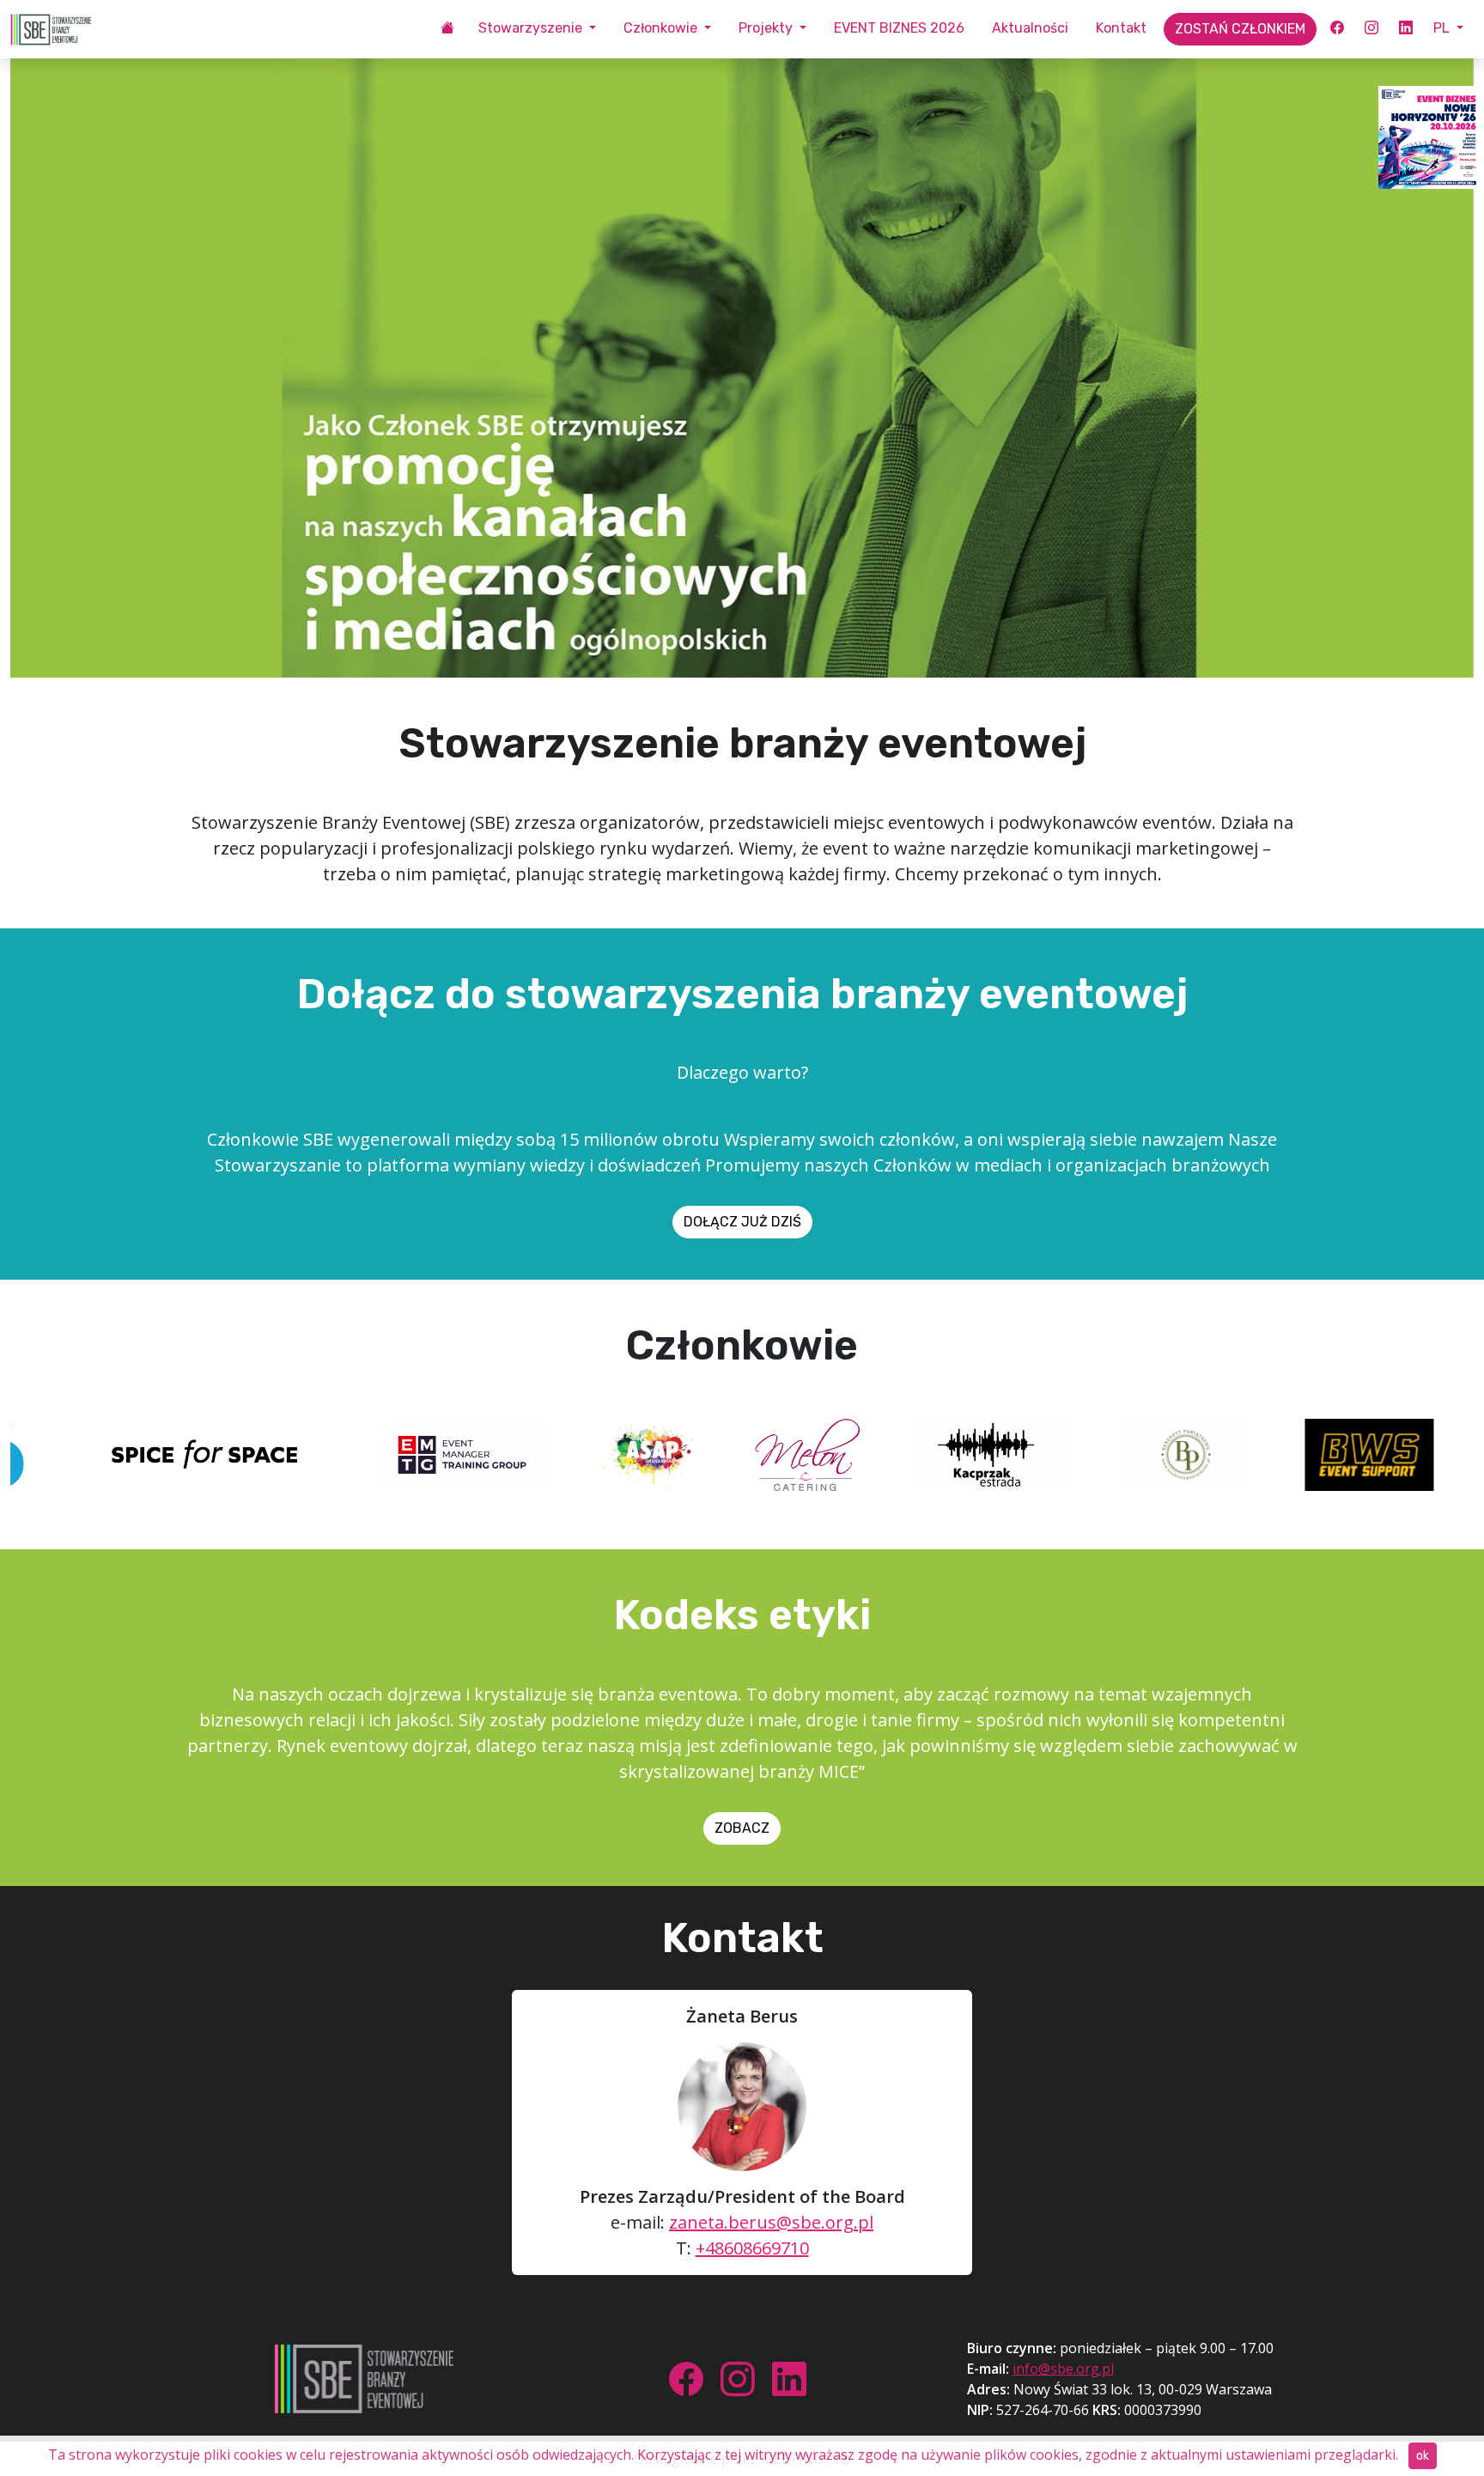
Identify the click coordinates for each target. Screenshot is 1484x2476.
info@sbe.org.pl (1063, 2369)
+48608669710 (752, 2248)
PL (1443, 28)
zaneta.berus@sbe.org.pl (771, 2222)
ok (1423, 2456)
